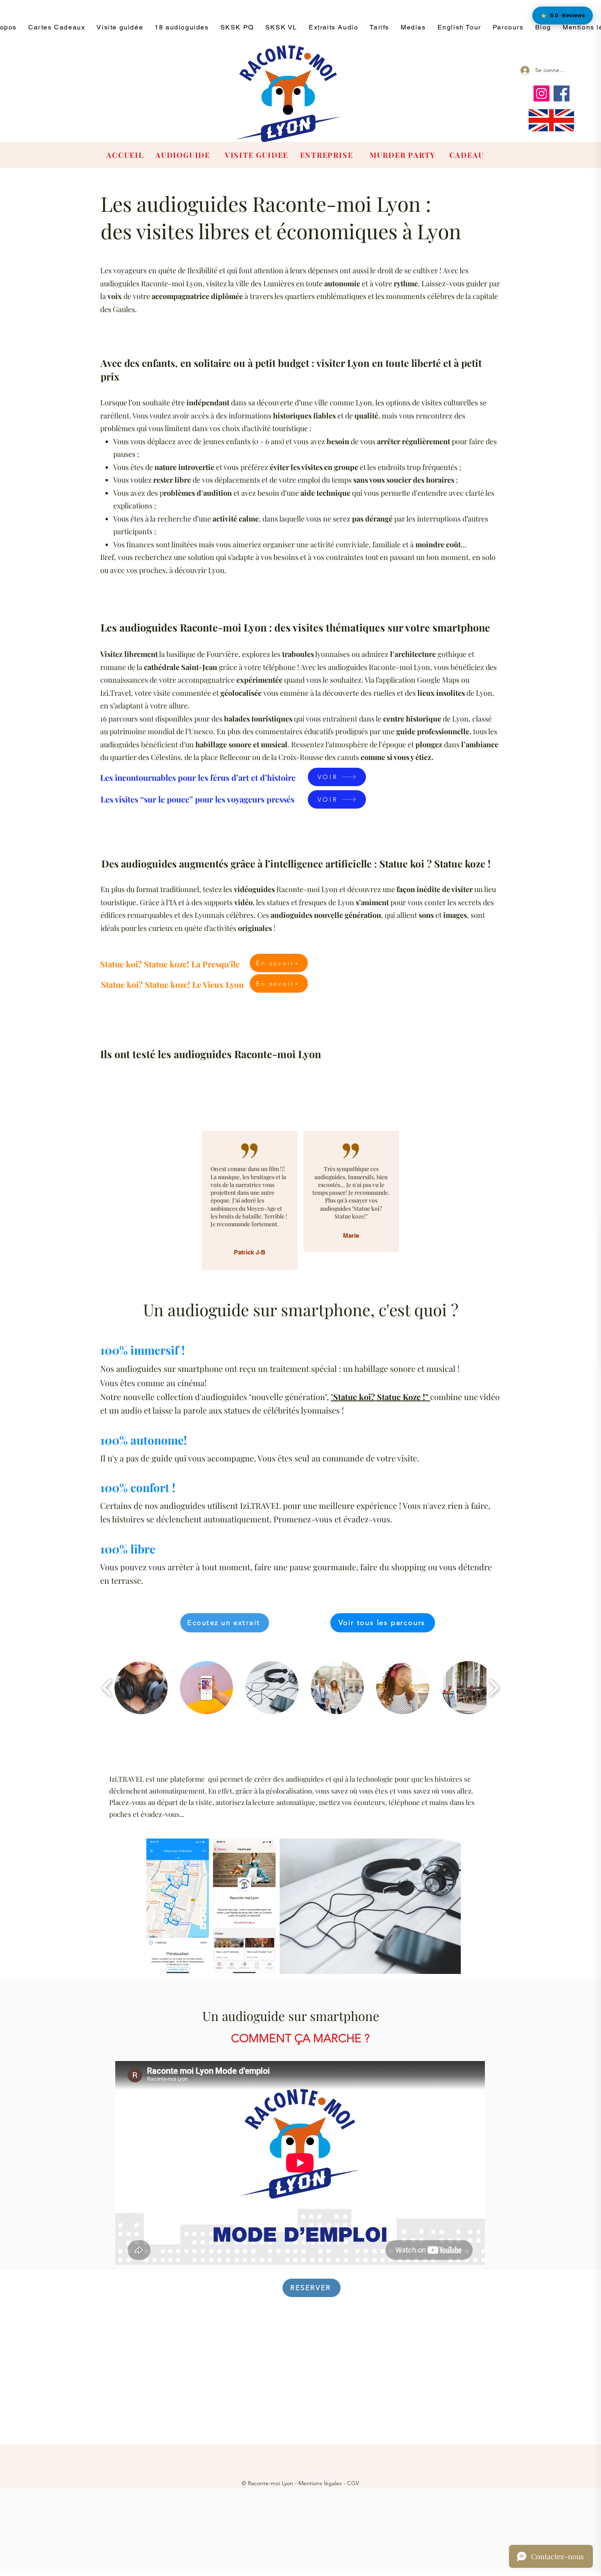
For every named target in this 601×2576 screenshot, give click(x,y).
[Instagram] (542, 93)
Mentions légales (320, 2483)
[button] (141, 1688)
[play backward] (107, 1688)
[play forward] (494, 1688)
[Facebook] (562, 93)
